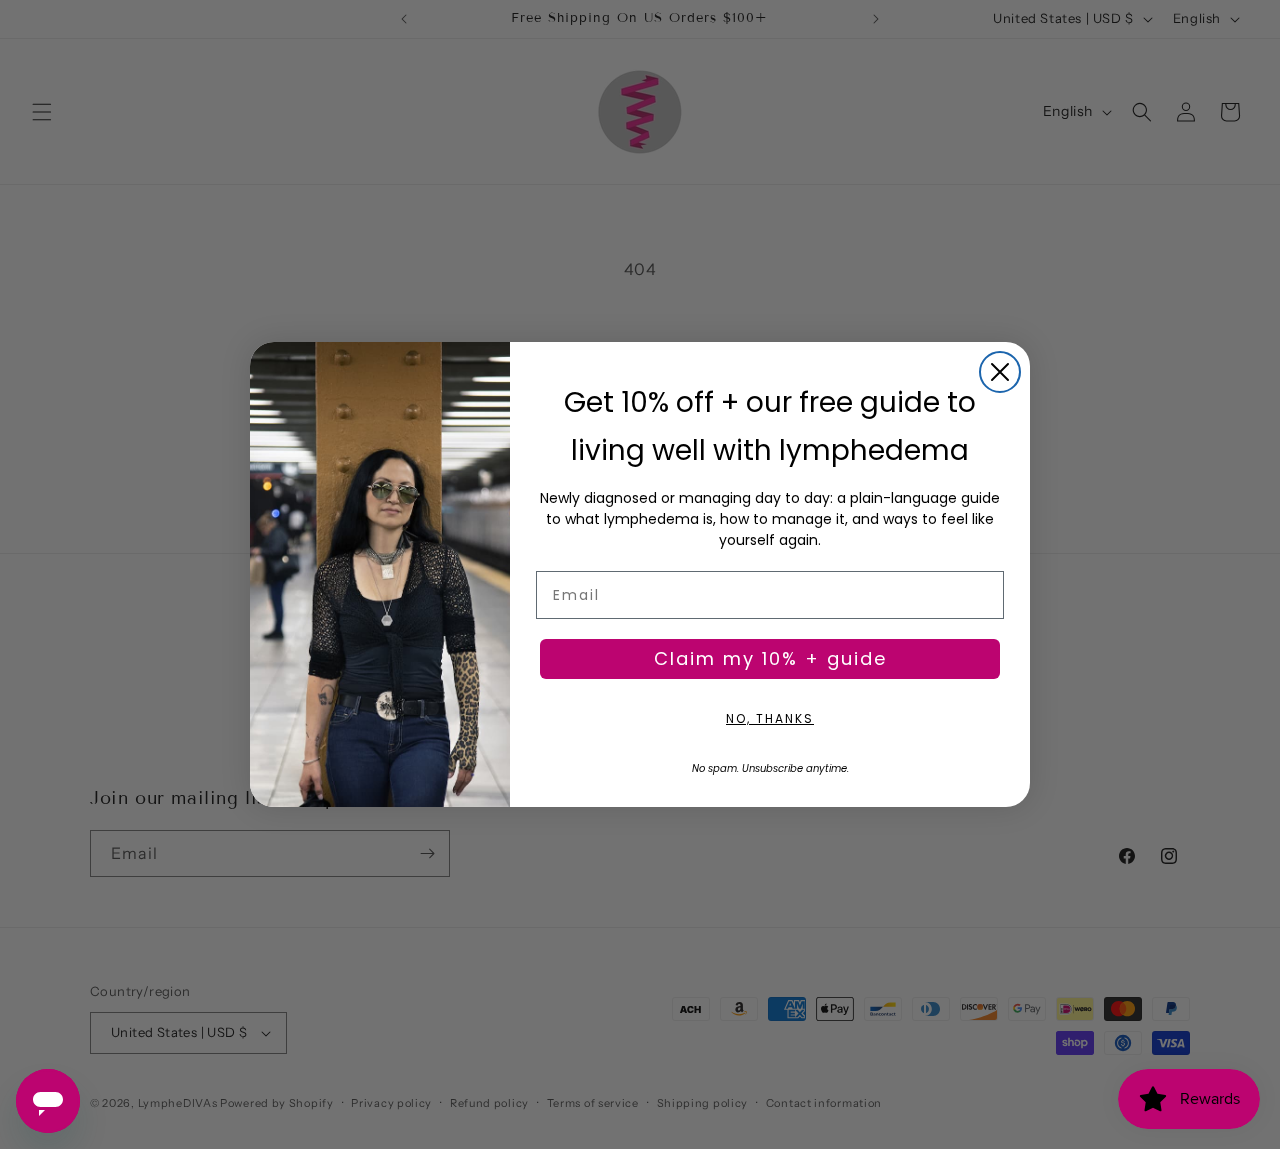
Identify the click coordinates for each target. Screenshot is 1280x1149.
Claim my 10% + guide (770, 658)
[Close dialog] (1000, 372)
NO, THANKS (770, 718)
